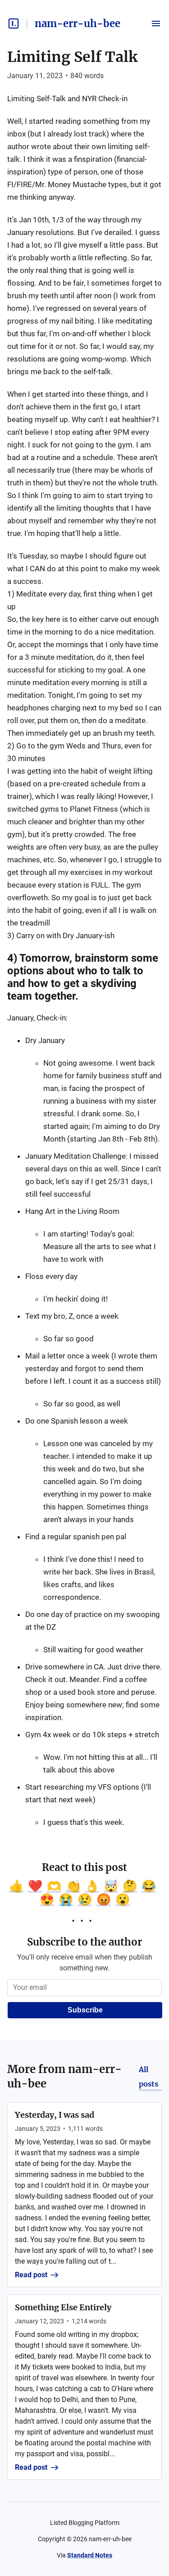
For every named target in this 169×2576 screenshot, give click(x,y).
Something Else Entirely (63, 2307)
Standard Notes (90, 2555)
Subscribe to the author (84, 1942)
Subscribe (85, 2010)
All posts (148, 2077)
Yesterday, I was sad (55, 2115)
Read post (31, 2275)
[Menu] (156, 24)
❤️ (35, 1886)
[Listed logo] (14, 24)
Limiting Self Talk (72, 57)
